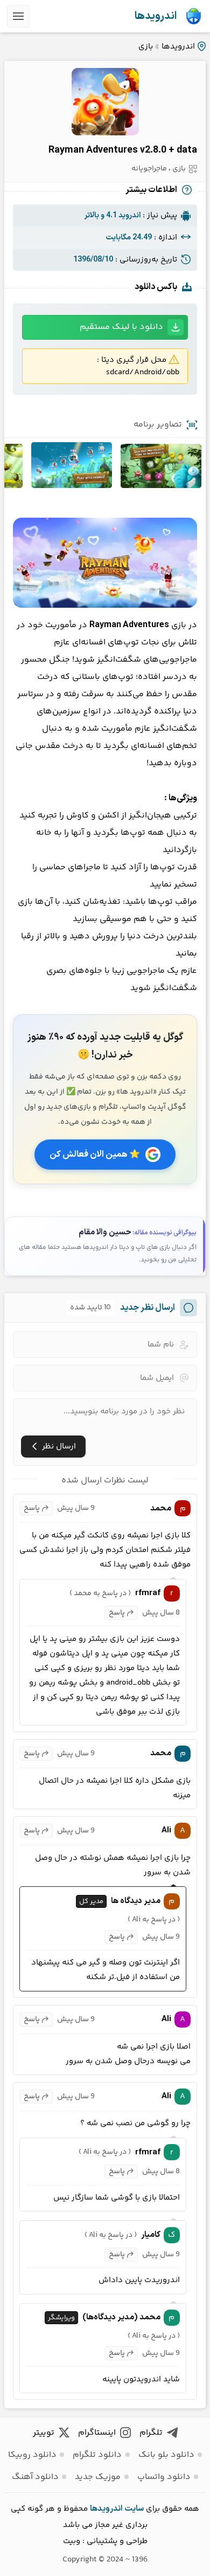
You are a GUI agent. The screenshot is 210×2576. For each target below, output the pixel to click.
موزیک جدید (98, 2477)
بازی (146, 47)
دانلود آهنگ (35, 2477)
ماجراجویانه (149, 169)
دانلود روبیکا (32, 2455)
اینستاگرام (97, 2433)
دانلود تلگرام (97, 2455)
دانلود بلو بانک (166, 2455)
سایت (134, 2509)
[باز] (18, 16)
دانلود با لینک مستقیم (121, 327)
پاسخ (32, 1508)
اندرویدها (156, 16)
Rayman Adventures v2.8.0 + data (123, 150)
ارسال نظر (59, 1447)
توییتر (44, 2433)
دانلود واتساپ (164, 2477)
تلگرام (151, 2433)
